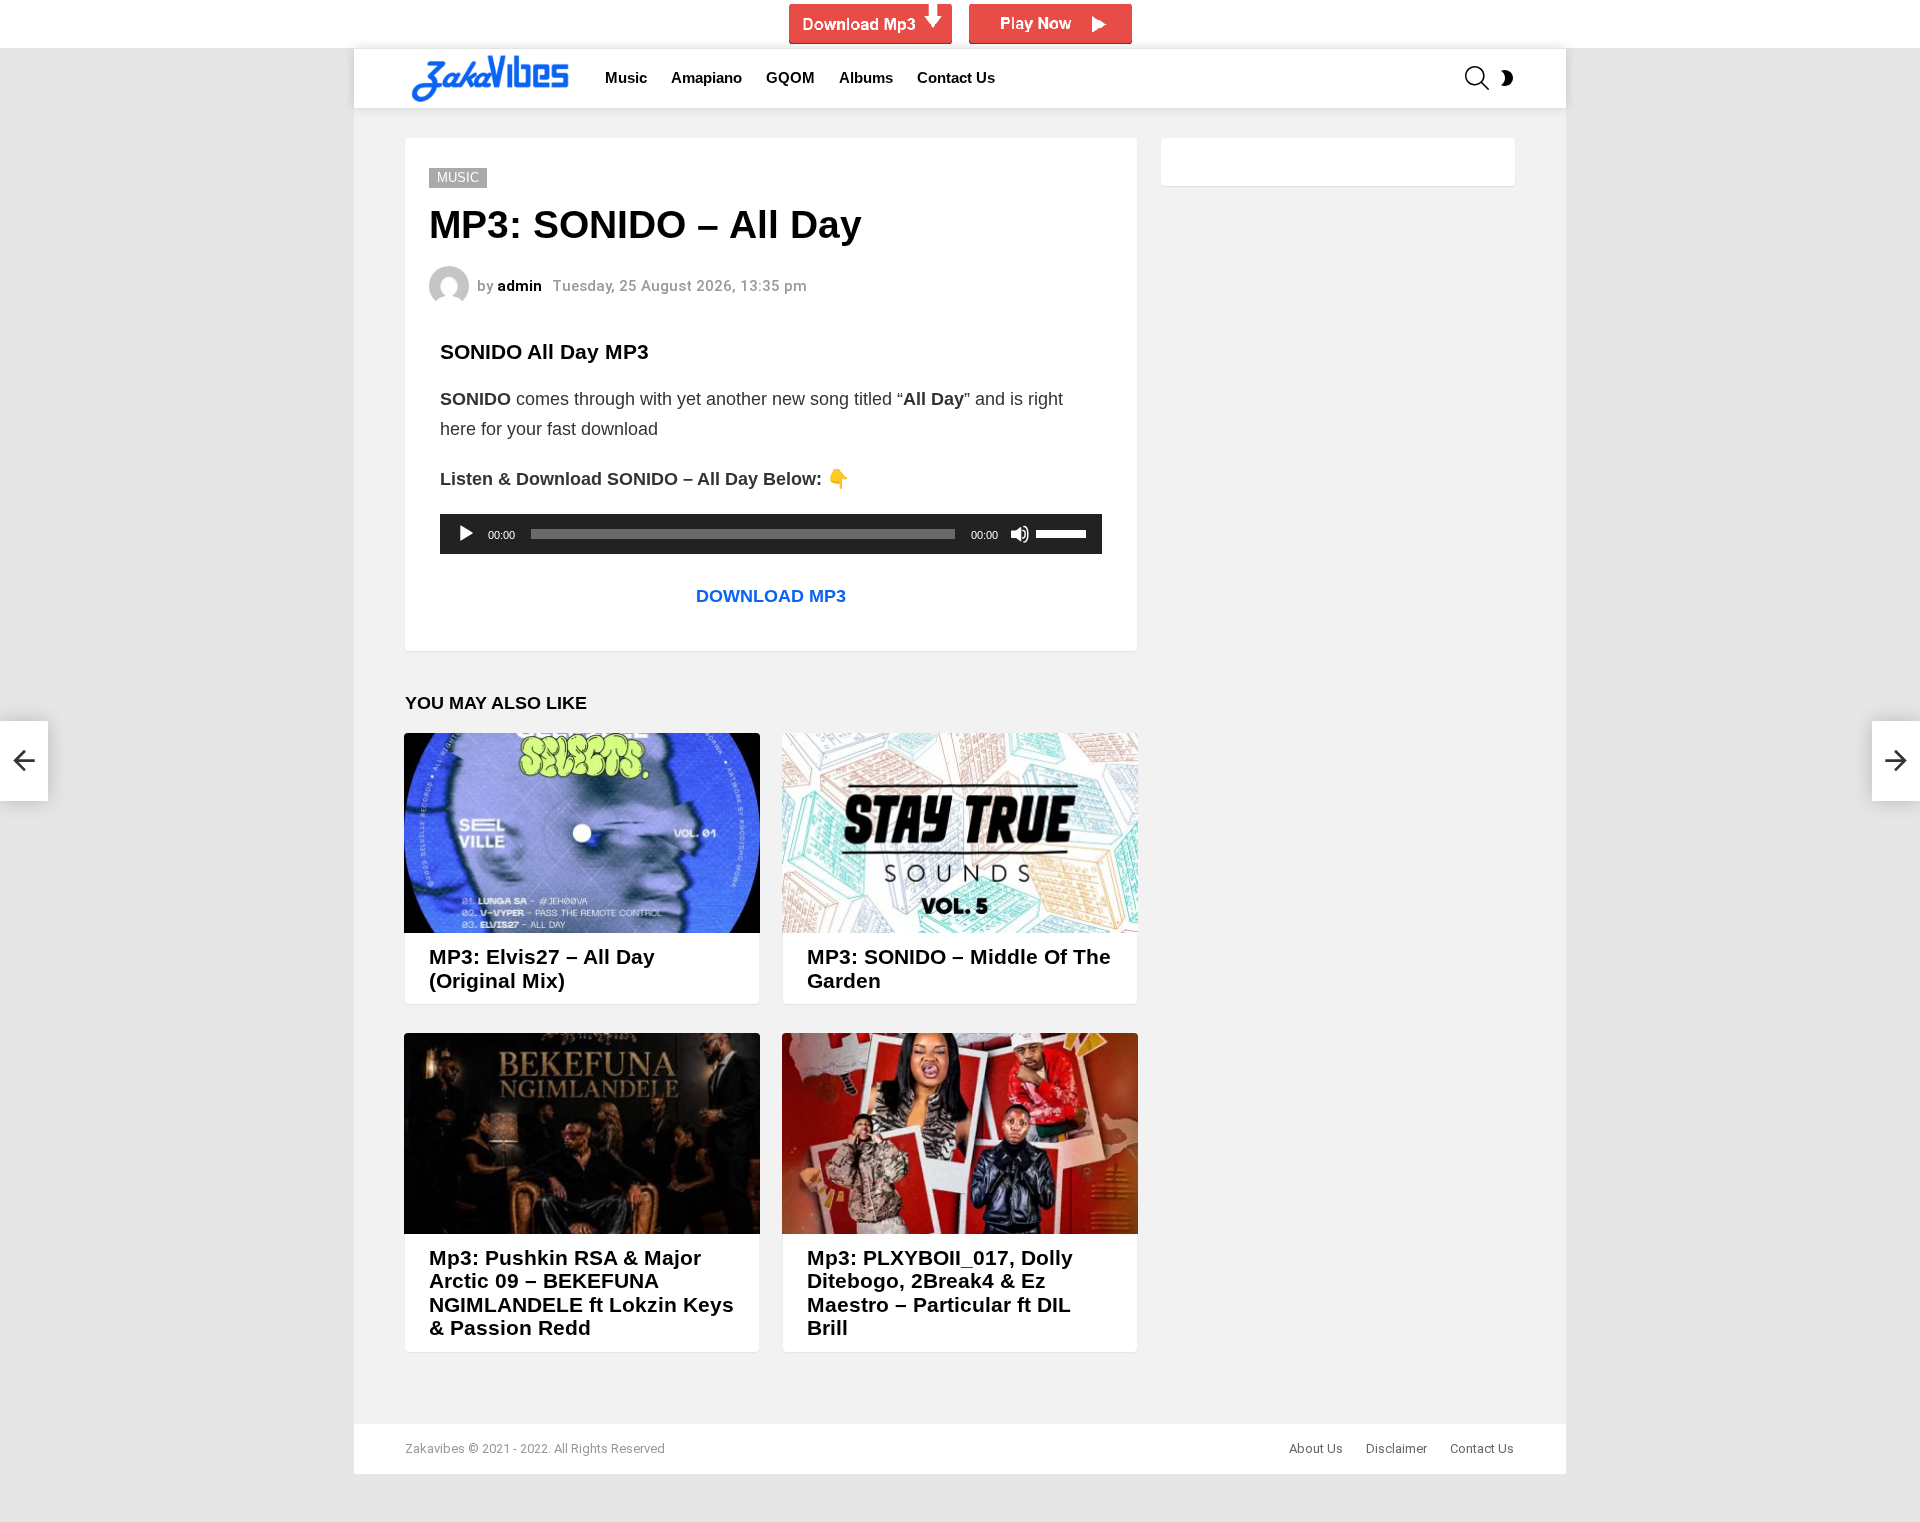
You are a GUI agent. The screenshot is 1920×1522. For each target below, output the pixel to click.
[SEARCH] (1477, 78)
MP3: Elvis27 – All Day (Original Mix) (542, 968)
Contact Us (956, 77)
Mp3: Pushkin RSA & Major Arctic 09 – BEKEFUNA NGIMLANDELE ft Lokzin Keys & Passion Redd (581, 1293)
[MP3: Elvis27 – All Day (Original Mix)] (582, 833)
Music (626, 77)
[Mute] (1020, 534)
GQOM (790, 77)
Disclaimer (1396, 1448)
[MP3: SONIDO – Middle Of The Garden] (960, 833)
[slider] (1064, 532)
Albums (866, 77)
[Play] (466, 534)
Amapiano (706, 77)
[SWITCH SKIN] (1507, 78)
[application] (771, 534)
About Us (1316, 1448)
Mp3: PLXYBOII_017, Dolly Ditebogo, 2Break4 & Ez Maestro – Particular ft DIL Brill (940, 1293)
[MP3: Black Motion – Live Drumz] (24, 761)
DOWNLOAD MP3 (771, 596)
